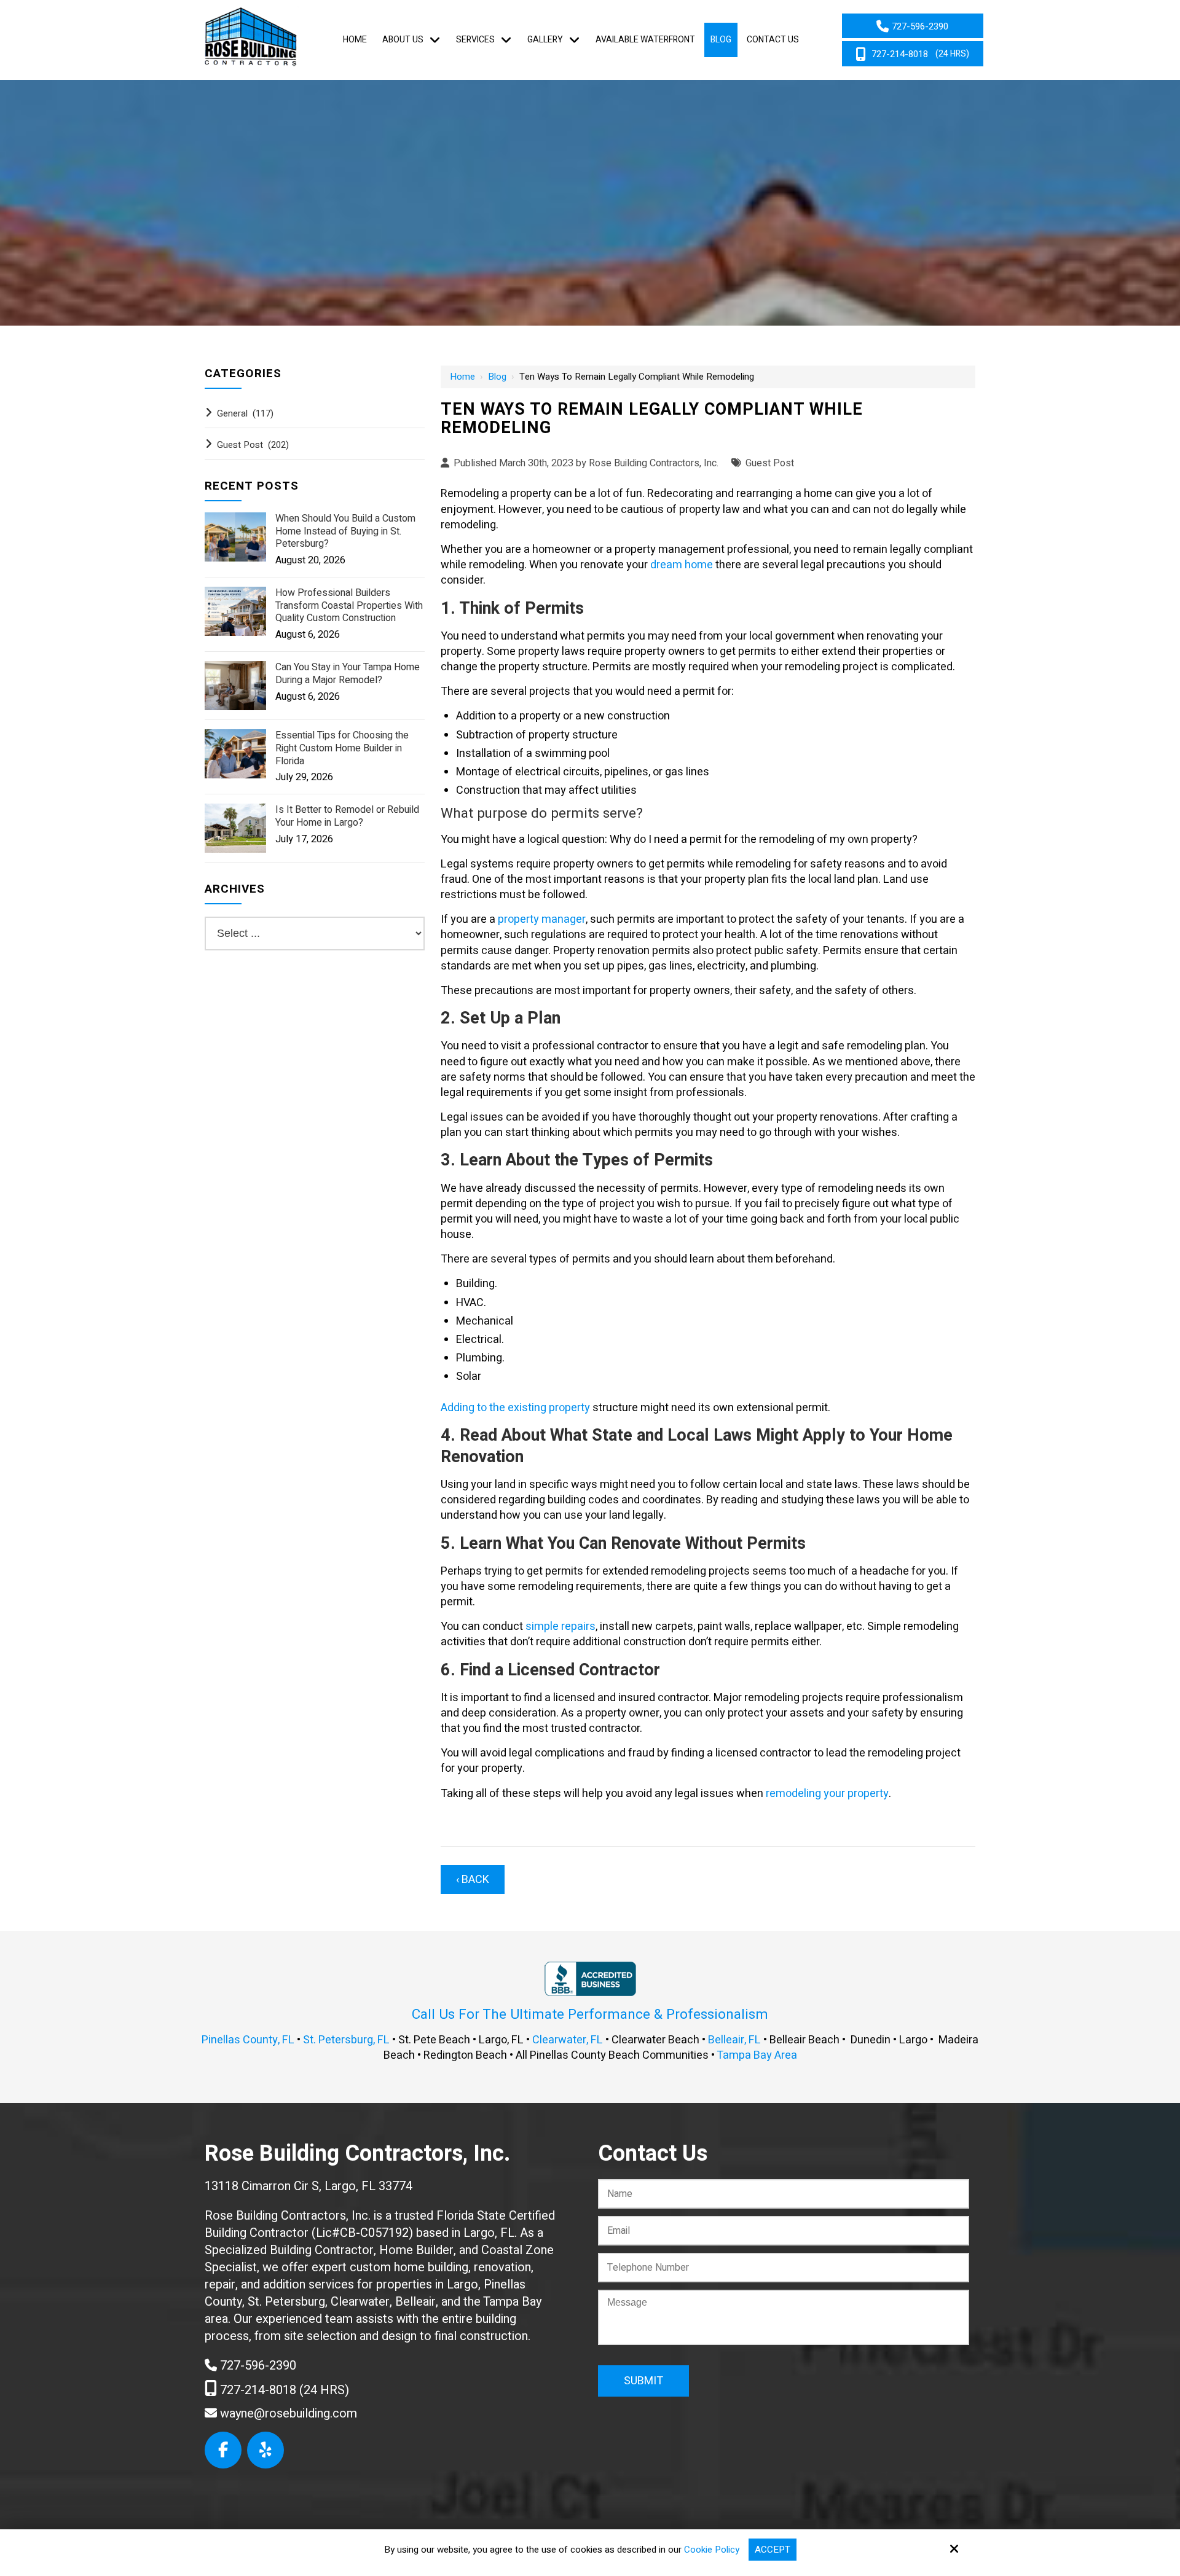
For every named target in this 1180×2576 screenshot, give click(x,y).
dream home (682, 565)
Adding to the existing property (515, 1408)
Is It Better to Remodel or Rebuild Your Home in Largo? (347, 816)
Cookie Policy (712, 2550)
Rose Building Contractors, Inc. (654, 463)
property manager (542, 919)
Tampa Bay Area (757, 2055)
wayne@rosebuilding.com (287, 2414)
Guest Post (770, 463)
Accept (773, 2550)
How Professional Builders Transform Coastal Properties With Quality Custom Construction (349, 606)
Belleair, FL (734, 2040)
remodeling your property (827, 1794)
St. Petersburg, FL (346, 2040)
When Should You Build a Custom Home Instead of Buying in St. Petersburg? (345, 531)
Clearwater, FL (568, 2040)
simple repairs (560, 1627)
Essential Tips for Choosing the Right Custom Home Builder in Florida (342, 748)
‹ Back (473, 1880)
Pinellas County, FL (248, 2040)
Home (462, 377)
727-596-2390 (257, 2366)
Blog (497, 377)
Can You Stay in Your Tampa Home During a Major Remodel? (348, 674)
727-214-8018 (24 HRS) (283, 2390)
